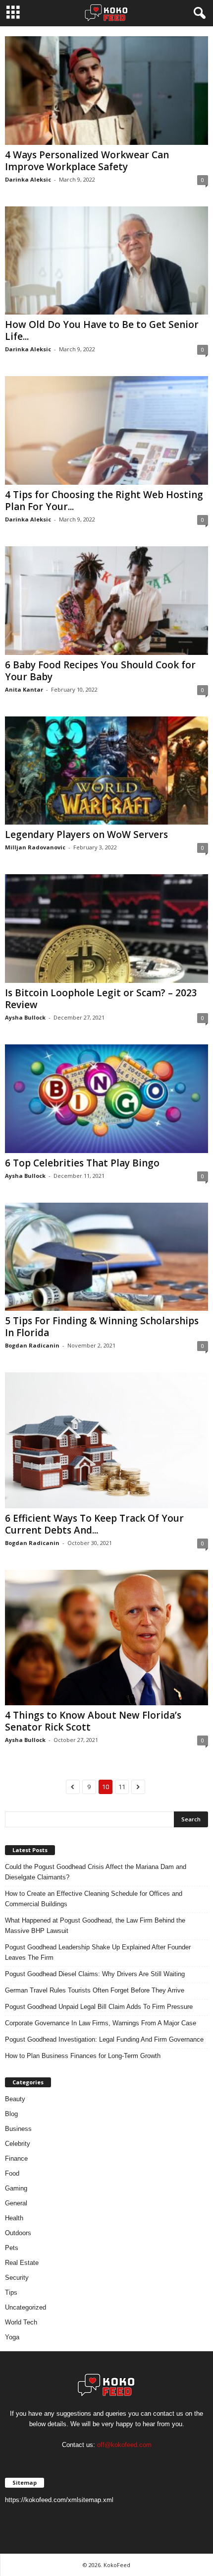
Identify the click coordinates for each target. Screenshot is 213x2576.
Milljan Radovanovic (35, 847)
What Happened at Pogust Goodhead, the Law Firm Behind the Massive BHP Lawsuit (95, 1926)
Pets (12, 2248)
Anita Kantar (24, 689)
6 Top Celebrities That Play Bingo (82, 1163)
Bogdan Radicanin (32, 1345)
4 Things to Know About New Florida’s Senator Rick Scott (93, 1721)
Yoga (12, 2337)
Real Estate (22, 2263)
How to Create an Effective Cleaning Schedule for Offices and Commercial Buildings (94, 1899)
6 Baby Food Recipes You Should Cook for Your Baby (100, 671)
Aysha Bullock (25, 1017)
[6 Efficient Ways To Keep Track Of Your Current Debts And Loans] (106, 1440)
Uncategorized (26, 2307)
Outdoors (18, 2233)
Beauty (15, 2099)
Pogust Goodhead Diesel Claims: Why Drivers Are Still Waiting (95, 1974)
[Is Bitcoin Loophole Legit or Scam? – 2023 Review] (106, 929)
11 (122, 1787)
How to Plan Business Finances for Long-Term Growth (83, 2056)
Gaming (16, 2188)
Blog (11, 2114)
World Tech (21, 2322)
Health (14, 2218)
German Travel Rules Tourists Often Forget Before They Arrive (95, 1990)
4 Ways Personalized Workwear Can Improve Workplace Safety (87, 161)
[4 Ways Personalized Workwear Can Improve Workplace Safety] (106, 91)
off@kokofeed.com (124, 2445)
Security (17, 2278)
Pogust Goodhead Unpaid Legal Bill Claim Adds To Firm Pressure (99, 2007)
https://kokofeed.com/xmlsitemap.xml (59, 2500)
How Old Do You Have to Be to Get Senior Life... (102, 330)
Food (12, 2173)
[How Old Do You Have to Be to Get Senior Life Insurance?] (106, 261)
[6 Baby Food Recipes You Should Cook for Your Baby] (106, 601)
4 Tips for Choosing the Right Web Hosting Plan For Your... (104, 501)
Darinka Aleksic (28, 179)
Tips (11, 2292)
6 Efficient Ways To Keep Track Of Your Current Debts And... (94, 1524)
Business (18, 2129)
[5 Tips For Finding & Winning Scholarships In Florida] (106, 1257)
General (16, 2203)
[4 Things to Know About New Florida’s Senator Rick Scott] (106, 1638)
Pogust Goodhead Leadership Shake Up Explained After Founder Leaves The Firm (98, 1952)
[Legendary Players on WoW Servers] (106, 771)
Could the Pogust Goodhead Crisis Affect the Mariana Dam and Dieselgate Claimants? (96, 1872)
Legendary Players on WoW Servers (86, 835)
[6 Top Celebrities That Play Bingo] (106, 1099)
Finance (16, 2158)
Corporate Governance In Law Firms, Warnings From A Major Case (101, 2023)
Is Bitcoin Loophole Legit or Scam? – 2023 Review (101, 999)
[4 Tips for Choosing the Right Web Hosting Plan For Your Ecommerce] (106, 430)
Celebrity (18, 2144)
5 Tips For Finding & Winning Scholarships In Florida (102, 1327)
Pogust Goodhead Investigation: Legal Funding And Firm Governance (104, 2039)
